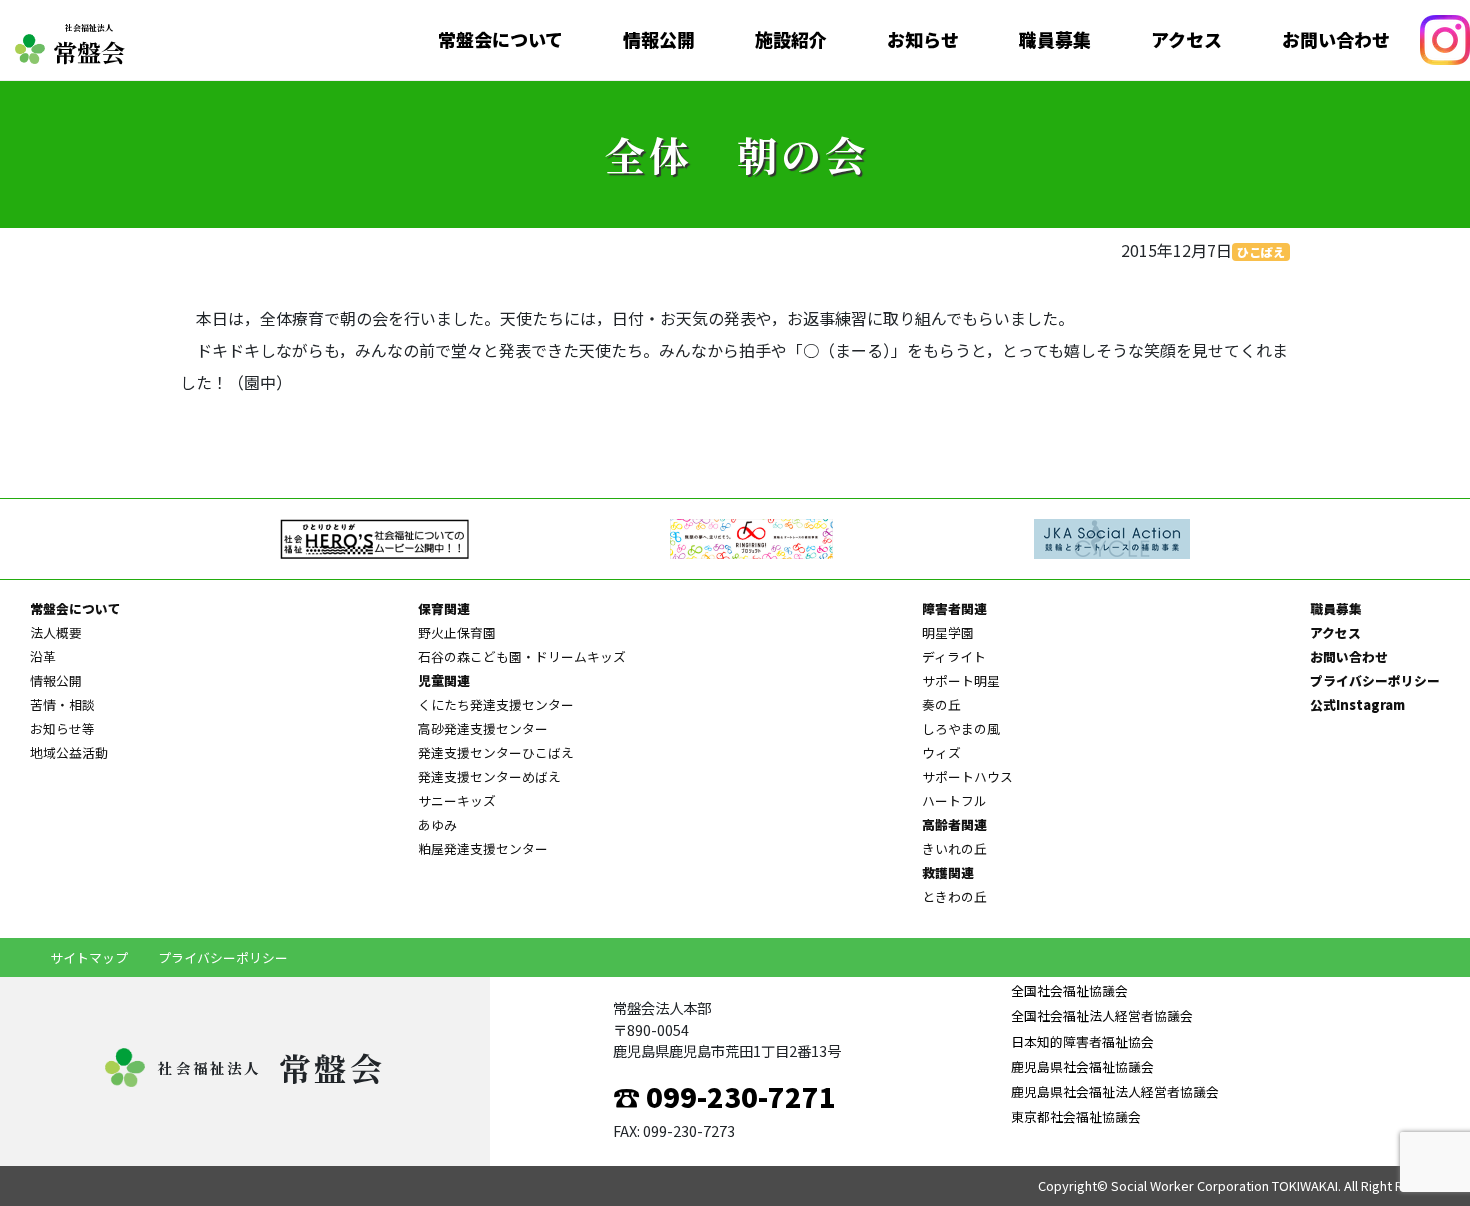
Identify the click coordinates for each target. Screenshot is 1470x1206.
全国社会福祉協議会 (1069, 990)
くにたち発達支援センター (496, 704)
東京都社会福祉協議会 (1076, 1116)
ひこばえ (1261, 251)
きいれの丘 (954, 848)
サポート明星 (961, 680)
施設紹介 (791, 40)
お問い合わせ (1336, 40)
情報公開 (659, 40)
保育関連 (444, 608)
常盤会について (500, 40)
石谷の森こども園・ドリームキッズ (522, 656)
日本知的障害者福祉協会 (1082, 1041)
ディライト (954, 656)
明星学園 (948, 632)
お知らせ (923, 40)
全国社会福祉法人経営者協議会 (1102, 1015)
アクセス (1186, 40)
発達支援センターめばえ (489, 776)
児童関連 (444, 680)
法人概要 (56, 632)
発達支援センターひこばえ (496, 752)
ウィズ (941, 752)
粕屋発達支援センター (483, 848)
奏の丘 (941, 704)
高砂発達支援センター (483, 728)
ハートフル (954, 800)
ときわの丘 (954, 896)
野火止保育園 (457, 632)
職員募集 (1055, 40)
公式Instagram (1357, 704)
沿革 (43, 656)
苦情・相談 (62, 704)
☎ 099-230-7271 (724, 1096)
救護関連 (948, 872)
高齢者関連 (954, 824)
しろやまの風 (961, 728)
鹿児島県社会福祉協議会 (1082, 1066)
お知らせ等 (62, 728)
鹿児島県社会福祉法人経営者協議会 (1115, 1091)
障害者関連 (954, 608)
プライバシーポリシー (1375, 680)
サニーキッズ (457, 800)
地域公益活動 (69, 752)
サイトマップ (89, 957)
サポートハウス (967, 776)
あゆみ (437, 824)
